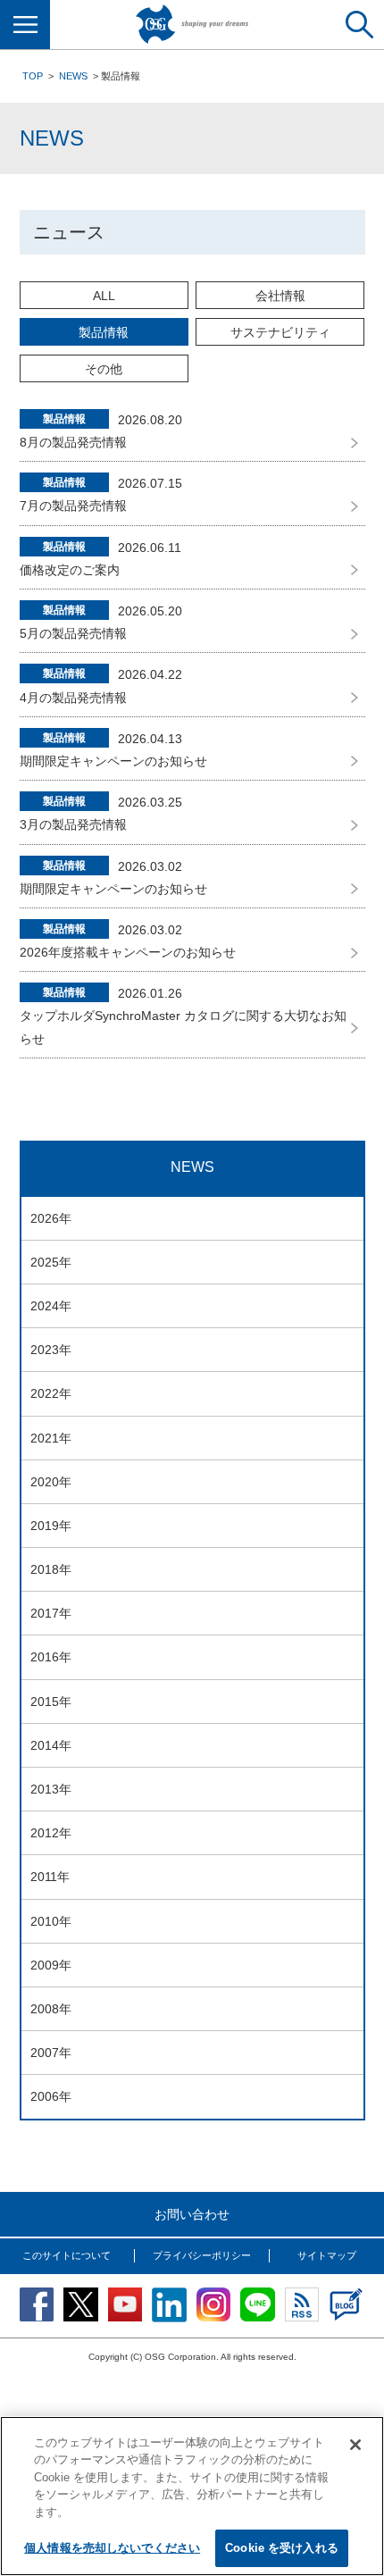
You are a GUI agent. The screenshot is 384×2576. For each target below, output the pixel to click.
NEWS (73, 76)
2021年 (51, 1438)
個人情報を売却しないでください (112, 2548)
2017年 (51, 1613)
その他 (104, 369)
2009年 (51, 1965)
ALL (104, 296)
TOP (33, 76)
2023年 (51, 1350)
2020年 (51, 1482)
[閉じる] (355, 2445)
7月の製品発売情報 (73, 506)
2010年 (51, 1921)
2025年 (51, 1262)
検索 (359, 25)
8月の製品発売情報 (73, 442)
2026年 (51, 1218)
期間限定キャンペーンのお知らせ (113, 761)
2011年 (50, 1877)
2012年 (51, 1833)
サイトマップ (327, 2255)
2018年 (51, 1569)
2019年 (51, 1526)
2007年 (51, 2053)
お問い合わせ (192, 2214)
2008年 (51, 2009)
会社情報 (280, 296)
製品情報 (104, 332)
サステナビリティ (280, 332)
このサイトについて (67, 2255)
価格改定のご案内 (70, 570)
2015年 (51, 1702)
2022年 (51, 1393)
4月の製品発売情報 (73, 698)
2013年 (51, 1789)
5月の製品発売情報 (73, 633)
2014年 (51, 1745)
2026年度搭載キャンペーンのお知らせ (128, 952)
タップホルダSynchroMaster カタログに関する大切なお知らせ (183, 1027)
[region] (192, 2496)
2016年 (51, 1657)
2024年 (51, 1306)
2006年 (51, 2096)
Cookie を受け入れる (282, 2548)
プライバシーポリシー (202, 2255)
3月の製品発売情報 (73, 824)
